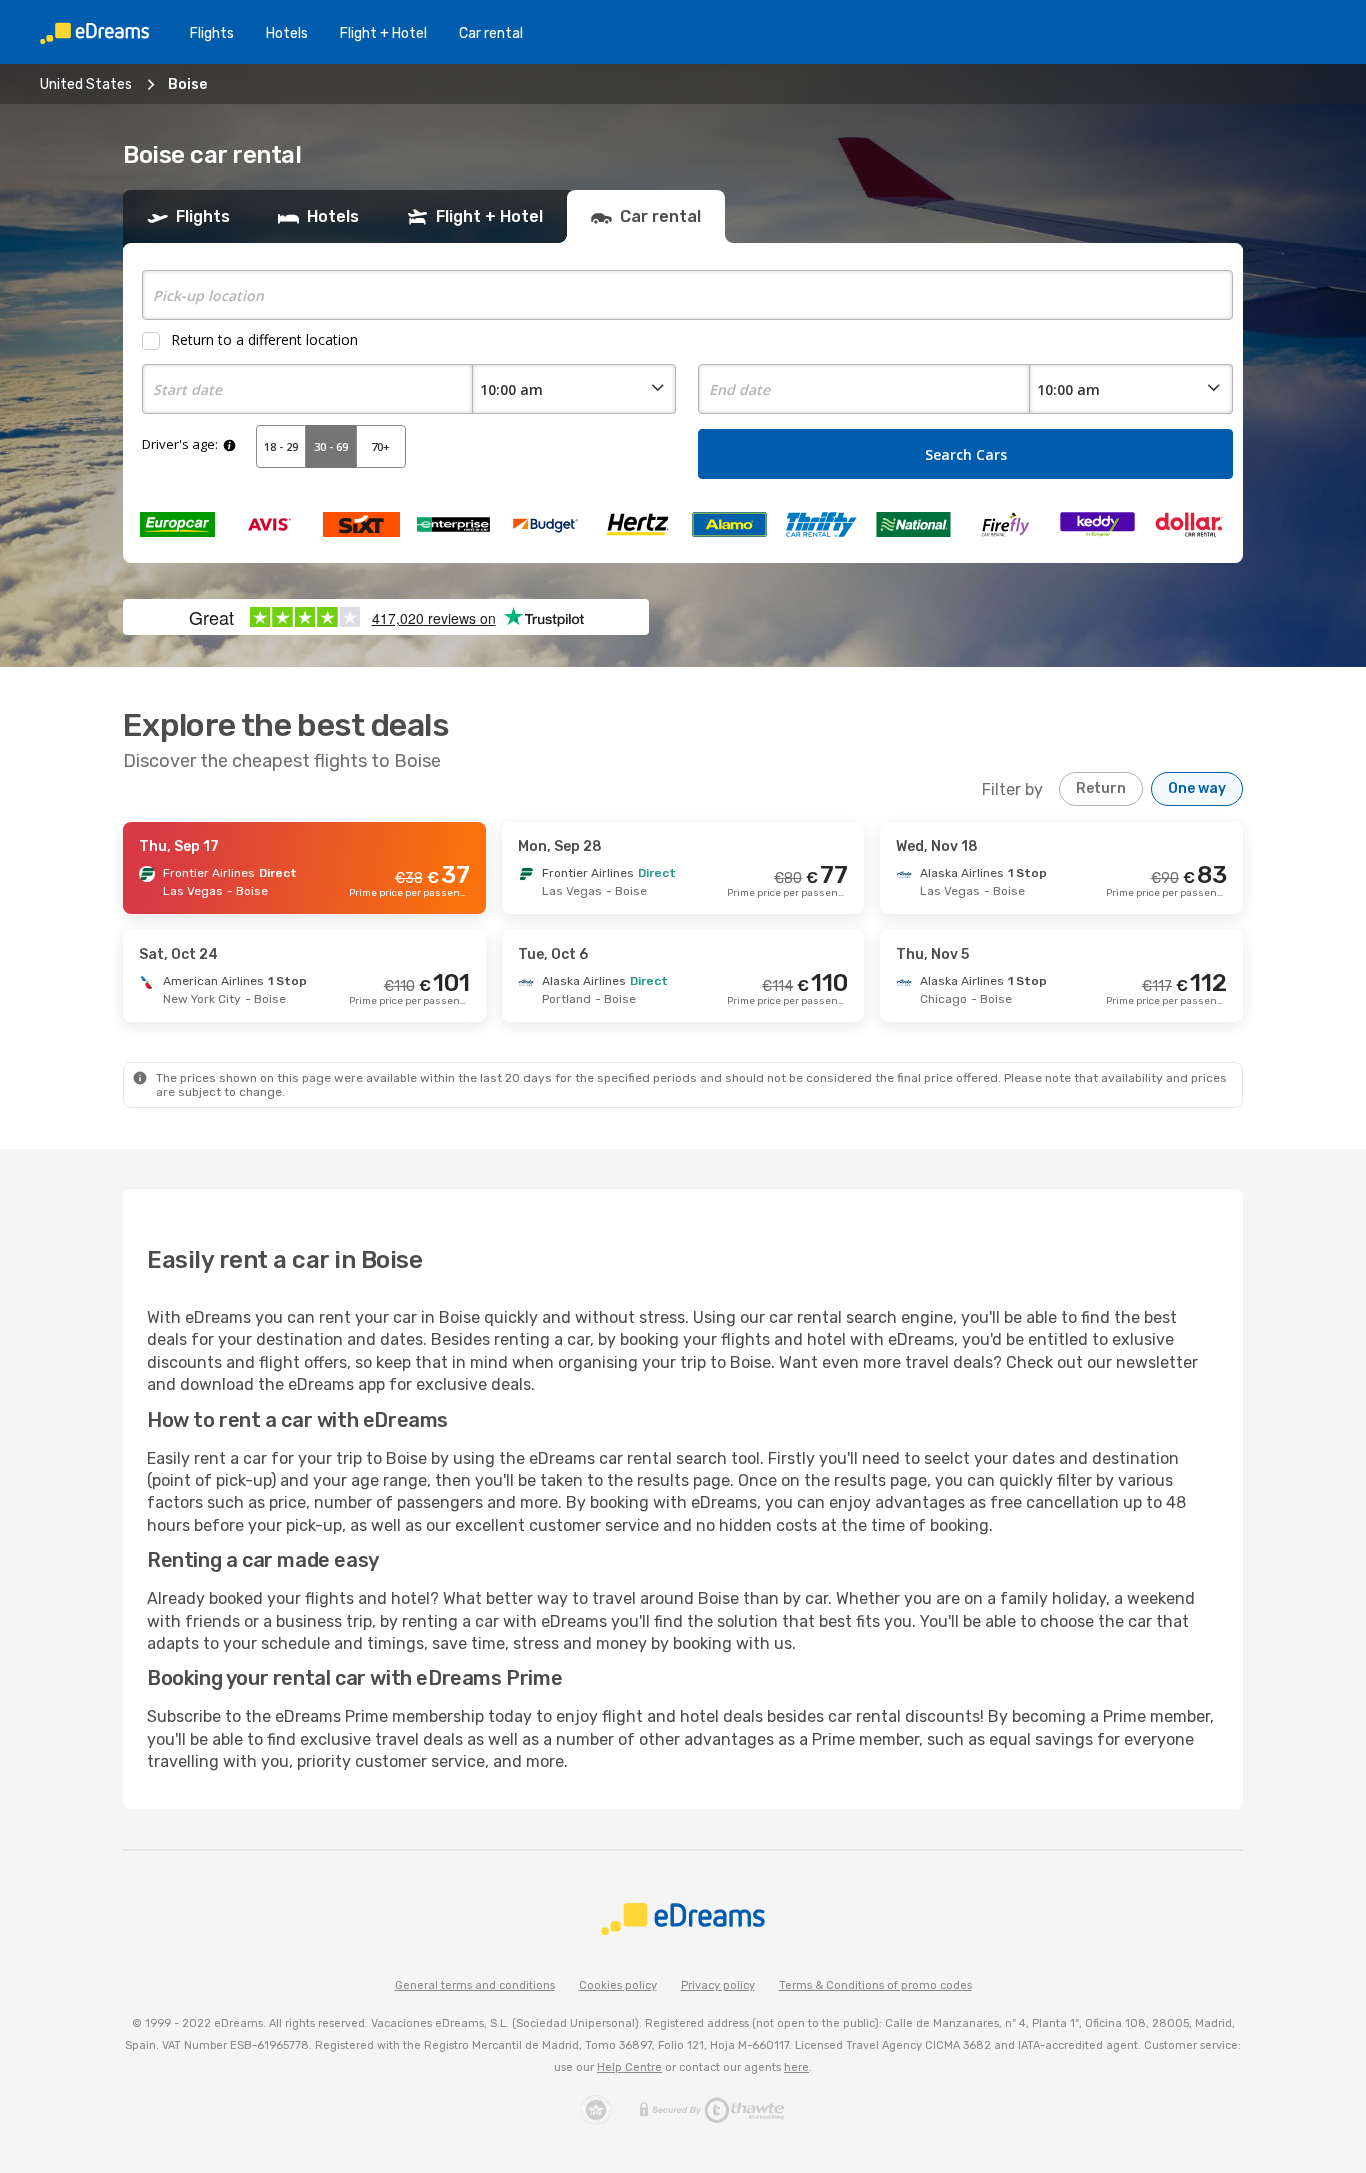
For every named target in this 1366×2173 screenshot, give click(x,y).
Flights (212, 33)
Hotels (287, 33)
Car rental (491, 33)
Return (1101, 788)
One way (1197, 788)
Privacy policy (718, 1985)
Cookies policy (618, 1985)
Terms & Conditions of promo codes (875, 1985)
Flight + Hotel (383, 33)
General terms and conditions (475, 1985)
